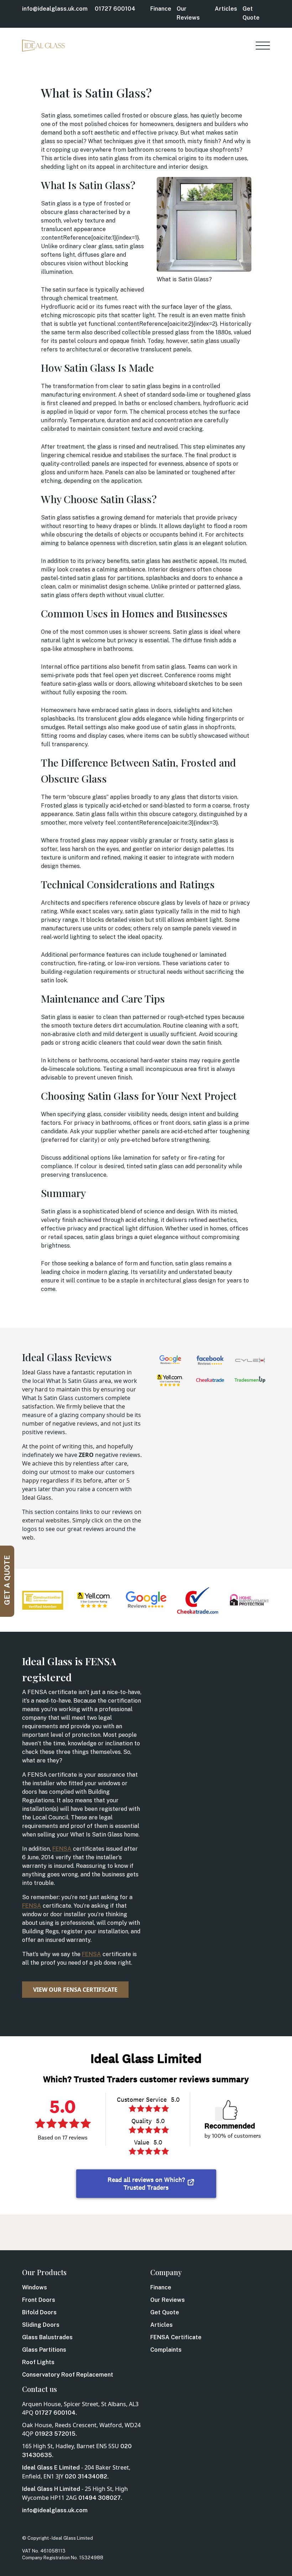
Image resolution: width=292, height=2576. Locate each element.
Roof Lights (38, 2362)
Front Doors (39, 2300)
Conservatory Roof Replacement (68, 2375)
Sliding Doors (41, 2325)
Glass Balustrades (47, 2337)
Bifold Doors (39, 2312)
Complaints (166, 2350)
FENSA (62, 1849)
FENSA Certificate (176, 2337)
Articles (226, 9)
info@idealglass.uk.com (55, 9)
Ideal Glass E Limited (51, 2468)
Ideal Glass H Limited (51, 2489)
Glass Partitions (44, 2350)
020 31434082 (86, 2476)
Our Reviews (168, 2300)
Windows (35, 2287)
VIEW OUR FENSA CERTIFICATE (75, 1990)
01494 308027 (100, 2498)
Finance (161, 9)
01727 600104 (115, 9)
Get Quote (165, 2312)
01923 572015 (55, 2434)
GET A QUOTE (7, 1580)
